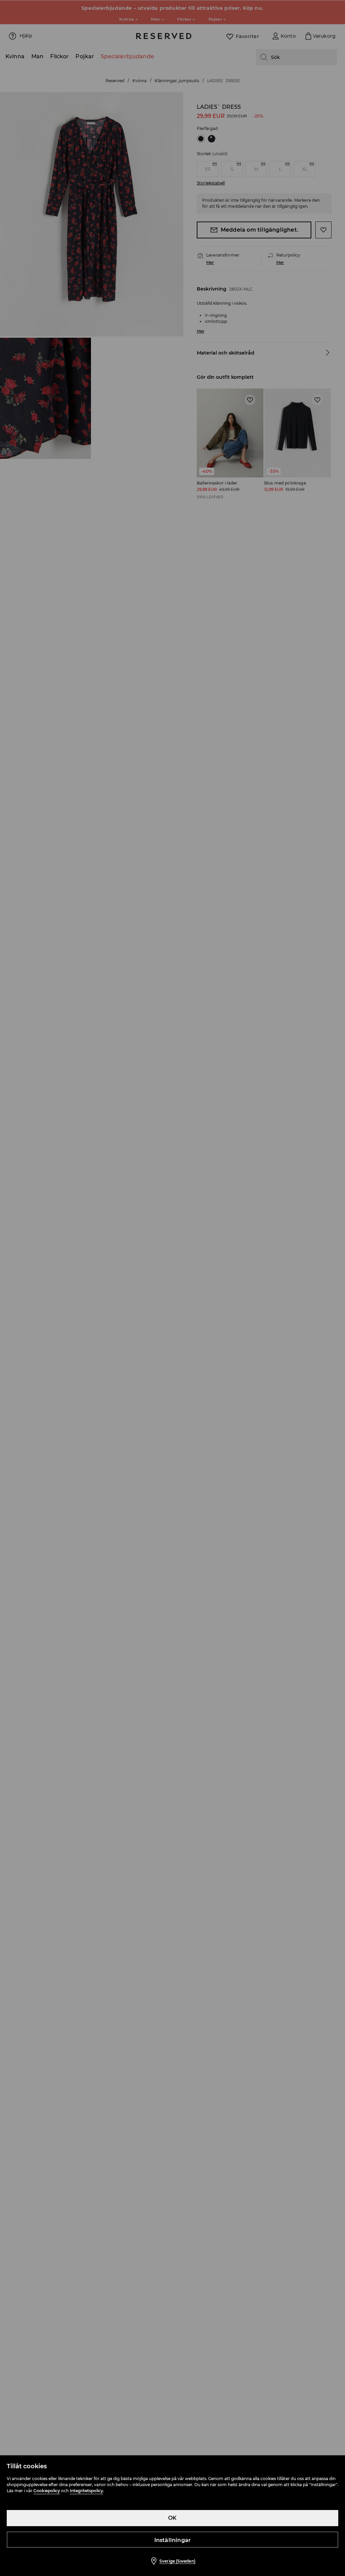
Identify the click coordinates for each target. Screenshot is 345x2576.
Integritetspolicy (86, 2491)
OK (172, 2518)
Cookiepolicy (47, 2491)
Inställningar (173, 2540)
